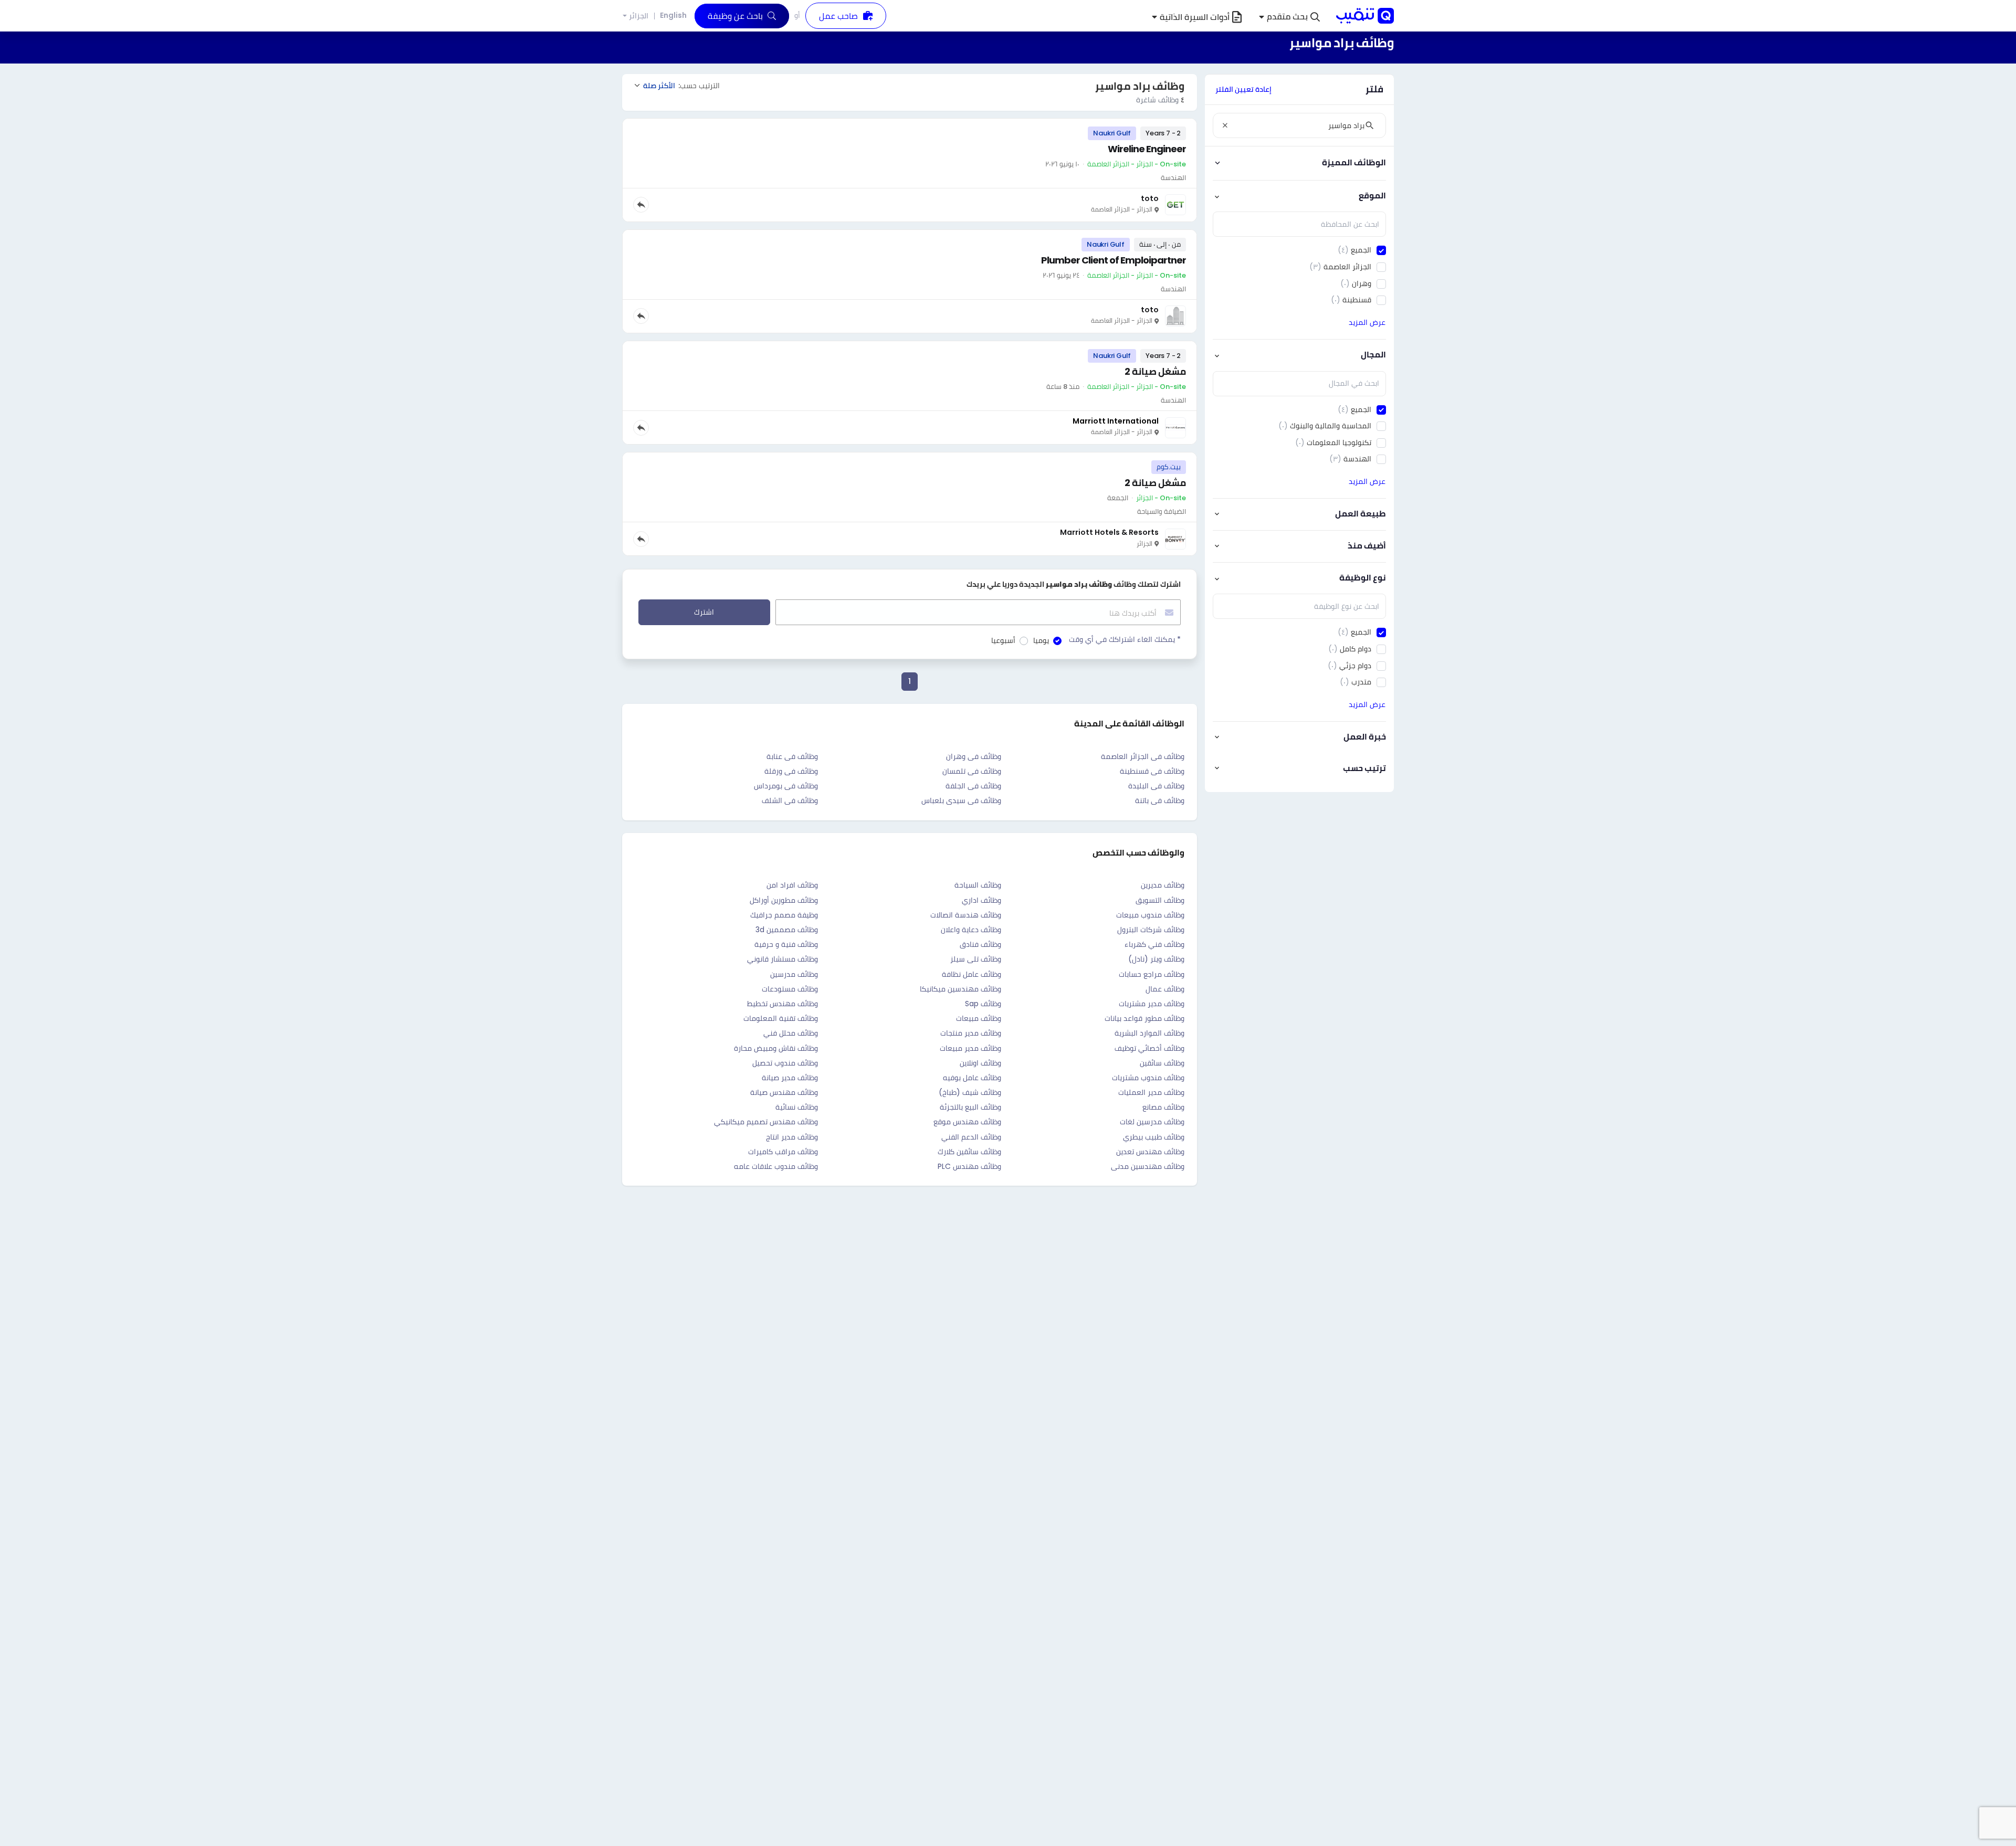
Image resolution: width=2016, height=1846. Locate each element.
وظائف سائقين (1162, 1063)
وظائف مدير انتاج (792, 1137)
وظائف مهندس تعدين (1150, 1152)
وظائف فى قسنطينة (1152, 771)
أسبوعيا (1003, 640)
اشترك (704, 612)
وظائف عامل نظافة (972, 974)
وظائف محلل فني (791, 1033)
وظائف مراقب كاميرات (783, 1152)
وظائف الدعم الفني (971, 1137)
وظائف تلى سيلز (976, 959)
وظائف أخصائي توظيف (1149, 1048)
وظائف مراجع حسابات (1152, 974)
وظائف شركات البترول (1151, 930)
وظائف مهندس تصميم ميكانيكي (766, 1122)
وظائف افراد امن (792, 885)
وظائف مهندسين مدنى (1148, 1166)
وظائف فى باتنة (1160, 800)
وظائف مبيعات (979, 1018)
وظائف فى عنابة (792, 756)
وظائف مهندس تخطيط (783, 1004)
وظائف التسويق (1160, 900)
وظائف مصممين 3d (787, 930)
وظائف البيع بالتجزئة (970, 1107)
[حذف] (1225, 125)
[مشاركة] (641, 205)
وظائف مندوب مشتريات (1148, 1078)
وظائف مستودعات (790, 989)
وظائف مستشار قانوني (783, 959)
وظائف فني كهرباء (1154, 944)
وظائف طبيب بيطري (1154, 1137)
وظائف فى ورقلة (791, 771)
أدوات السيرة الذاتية (1195, 17)
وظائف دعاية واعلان (971, 930)
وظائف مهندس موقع (967, 1122)
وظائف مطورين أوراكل (784, 900)
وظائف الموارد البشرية (1149, 1033)
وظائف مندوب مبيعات (1150, 915)
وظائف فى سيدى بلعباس (961, 800)
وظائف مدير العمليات (1151, 1092)
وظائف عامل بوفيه (972, 1078)
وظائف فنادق (980, 944)
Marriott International (1116, 421)
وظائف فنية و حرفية (786, 944)
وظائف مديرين (1163, 885)
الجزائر (639, 16)
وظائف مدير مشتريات (1152, 1004)
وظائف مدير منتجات (971, 1033)
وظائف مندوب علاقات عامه (776, 1166)
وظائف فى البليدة (1156, 786)
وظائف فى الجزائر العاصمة (1143, 756)
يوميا (1041, 640)
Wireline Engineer (1147, 149)
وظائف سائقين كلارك (969, 1152)
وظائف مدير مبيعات (970, 1048)
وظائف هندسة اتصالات (966, 915)
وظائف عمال (1165, 989)
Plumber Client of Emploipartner (1114, 260)
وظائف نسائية (797, 1107)
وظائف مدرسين (794, 974)
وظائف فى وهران (974, 756)
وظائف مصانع (1163, 1107)
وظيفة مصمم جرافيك (784, 915)
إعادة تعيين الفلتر (1243, 89)
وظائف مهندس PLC (969, 1166)
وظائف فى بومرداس (786, 786)
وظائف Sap (983, 1004)
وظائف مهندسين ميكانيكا (960, 989)
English (673, 15)
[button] (1289, 17)
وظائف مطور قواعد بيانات (1144, 1018)
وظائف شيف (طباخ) (970, 1092)
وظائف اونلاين (980, 1063)
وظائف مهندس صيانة (784, 1092)
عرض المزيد (1367, 322)
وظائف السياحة (978, 885)
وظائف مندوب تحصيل (785, 1063)
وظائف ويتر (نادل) (1156, 959)
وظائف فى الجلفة (973, 786)
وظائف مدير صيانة (790, 1078)
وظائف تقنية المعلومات (781, 1018)
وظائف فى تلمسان (972, 771)
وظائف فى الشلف (790, 800)
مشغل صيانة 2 (1155, 371)
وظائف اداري (981, 900)
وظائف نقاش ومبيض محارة (776, 1048)
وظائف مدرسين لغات (1152, 1122)
